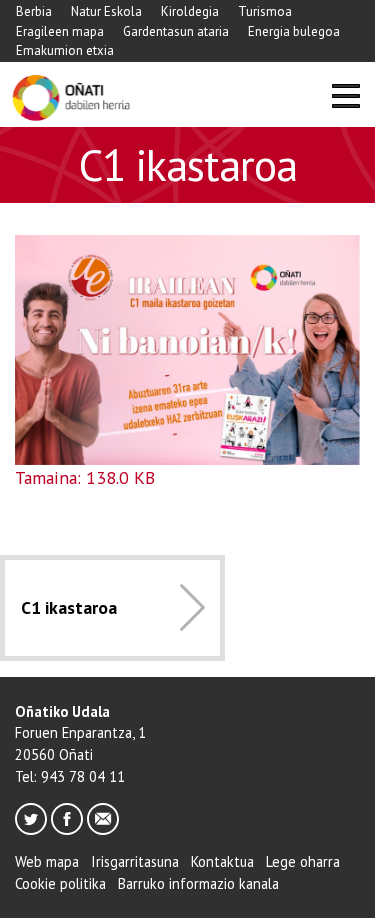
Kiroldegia (190, 11)
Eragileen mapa (60, 31)
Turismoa (265, 11)
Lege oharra (303, 861)
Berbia (34, 11)
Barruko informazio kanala (198, 883)
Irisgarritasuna (135, 861)
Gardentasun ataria (176, 31)
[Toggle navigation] (345, 98)
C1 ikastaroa (69, 607)
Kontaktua (222, 861)
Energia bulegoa (294, 31)
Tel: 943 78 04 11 (70, 776)
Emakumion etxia (65, 50)
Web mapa (47, 861)
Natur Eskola (106, 11)
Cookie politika (60, 883)
